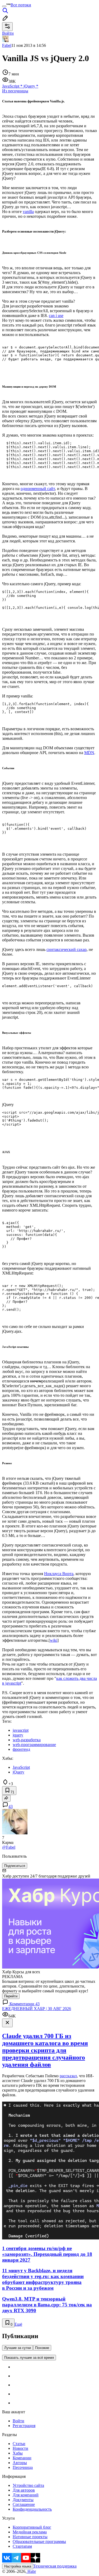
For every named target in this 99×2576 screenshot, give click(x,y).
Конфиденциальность (32, 2509)
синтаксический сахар (67, 949)
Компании (22, 2458)
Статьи (19, 2444)
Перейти (11, 1996)
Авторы (20, 2463)
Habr (31, 2571)
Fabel (7, 45)
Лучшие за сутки (18, 2348)
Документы (23, 2500)
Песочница (23, 2467)
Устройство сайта (28, 2485)
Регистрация (24, 2426)
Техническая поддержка (55, 2566)
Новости (20, 2448)
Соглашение (24, 2504)
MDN (89, 753)
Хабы (18, 2453)
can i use (56, 316)
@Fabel (9, 1847)
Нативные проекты (30, 2537)
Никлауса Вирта (59, 1574)
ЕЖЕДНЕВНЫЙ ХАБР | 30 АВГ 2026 (37, 2009)
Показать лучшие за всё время (29, 2358)
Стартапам (22, 2546)
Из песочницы (15, 91)
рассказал (68, 2076)
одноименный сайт (38, 489)
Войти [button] (8, 33)
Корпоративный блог (32, 2527)
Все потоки (21, 5)
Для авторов (24, 2490)
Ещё (18, 2324)
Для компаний (26, 2495)
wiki (54, 1640)
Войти (18, 2421)
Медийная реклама (30, 2532)
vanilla (28, 212)
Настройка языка (18, 2566)
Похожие (42, 2348)
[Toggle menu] (4, 6)
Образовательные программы (39, 2541)
